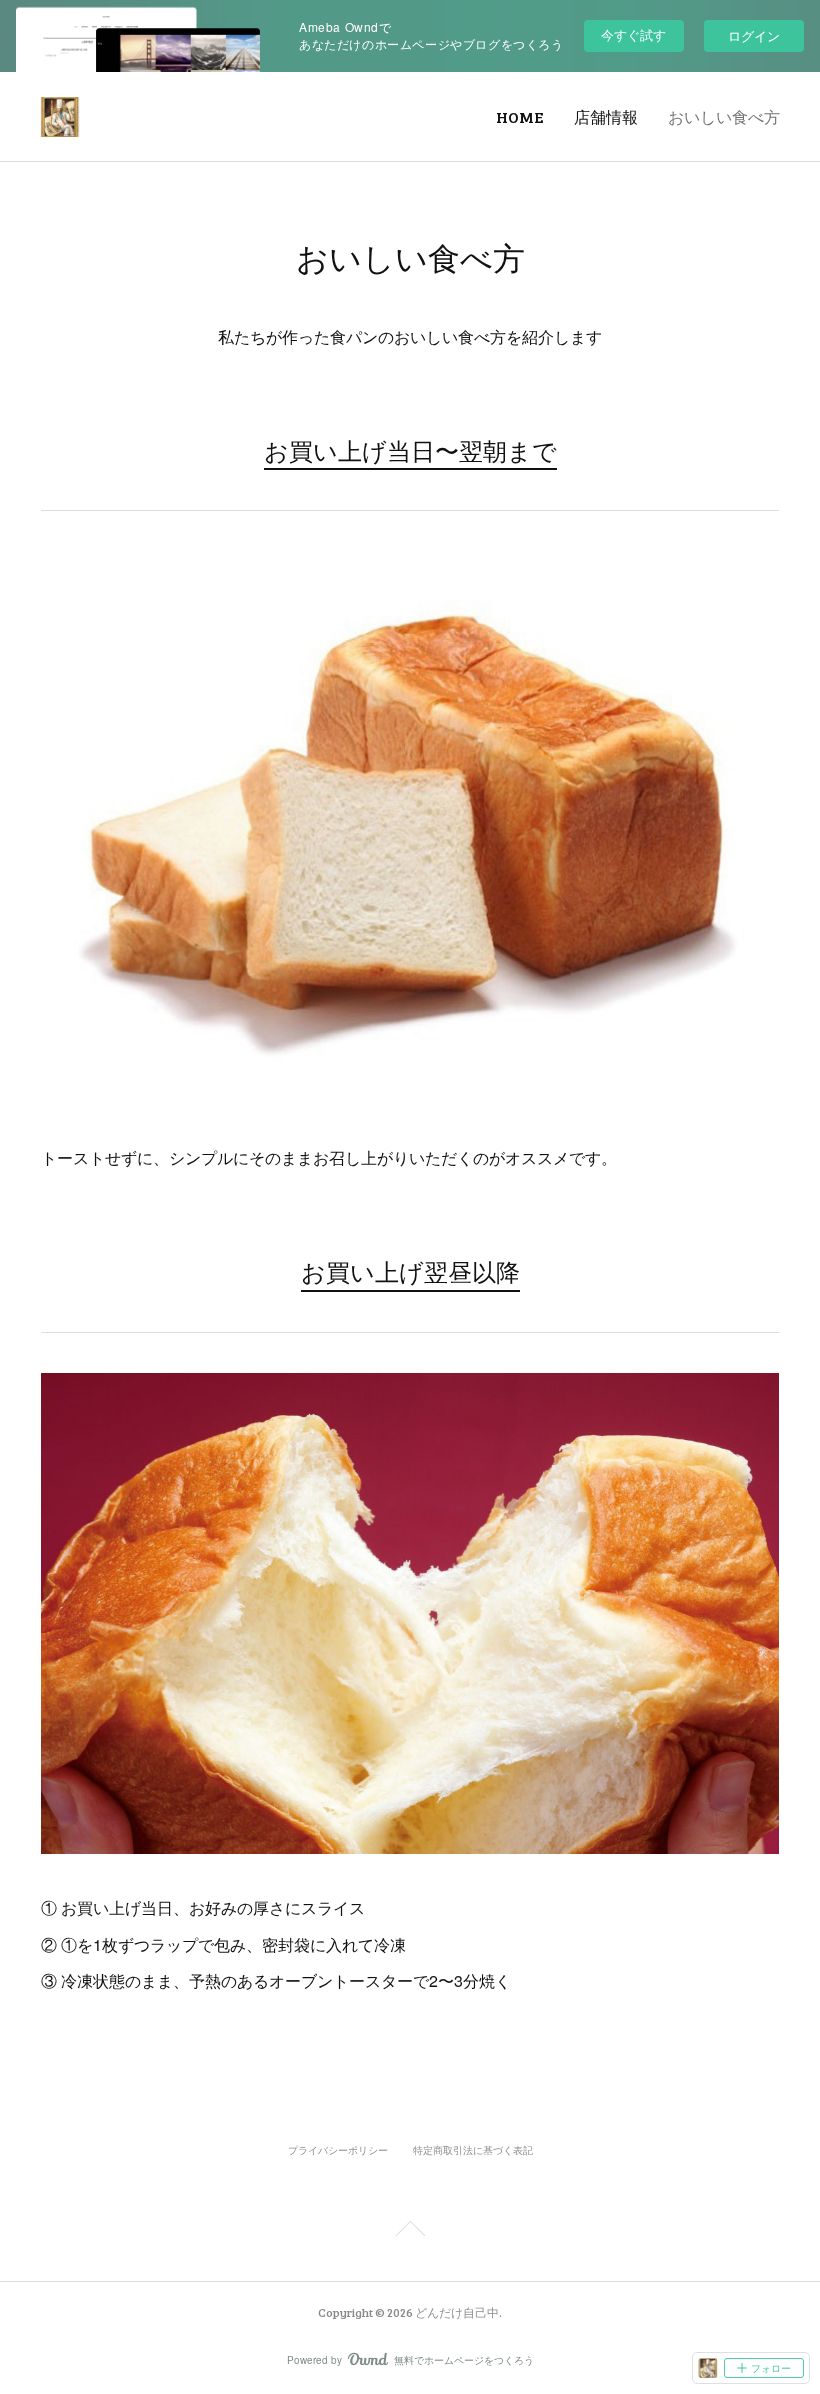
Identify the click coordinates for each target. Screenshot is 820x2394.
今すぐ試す (633, 34)
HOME (520, 116)
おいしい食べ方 (724, 116)
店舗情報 (606, 116)
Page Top (410, 2232)
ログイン (754, 35)
